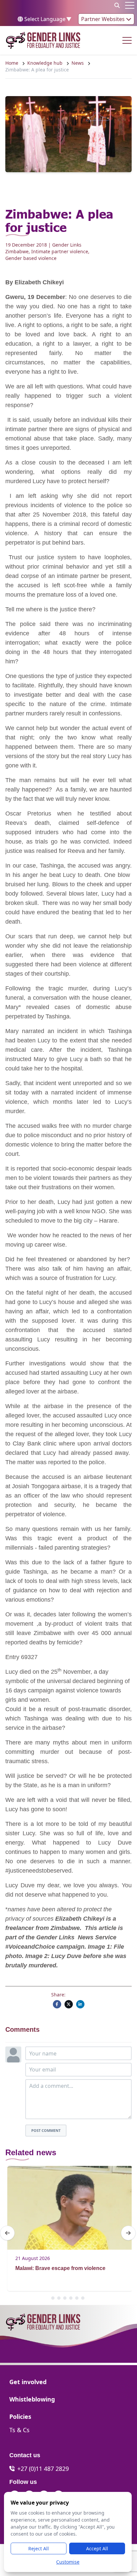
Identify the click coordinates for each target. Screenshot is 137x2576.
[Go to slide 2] (59, 2298)
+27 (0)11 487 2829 (43, 2469)
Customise (68, 2562)
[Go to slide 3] (65, 2298)
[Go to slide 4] (71, 2298)
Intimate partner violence (60, 251)
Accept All (97, 2548)
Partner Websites (104, 19)
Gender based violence (31, 258)
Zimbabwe (17, 251)
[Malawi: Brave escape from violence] (68, 2208)
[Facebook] (57, 2004)
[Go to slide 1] (53, 2298)
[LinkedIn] (80, 2004)
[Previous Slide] (7, 2233)
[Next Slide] (128, 2233)
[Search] (117, 5)
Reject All (39, 2548)
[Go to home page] (43, 40)
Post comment (46, 2130)
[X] (69, 2004)
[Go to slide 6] (83, 2298)
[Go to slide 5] (77, 2298)
